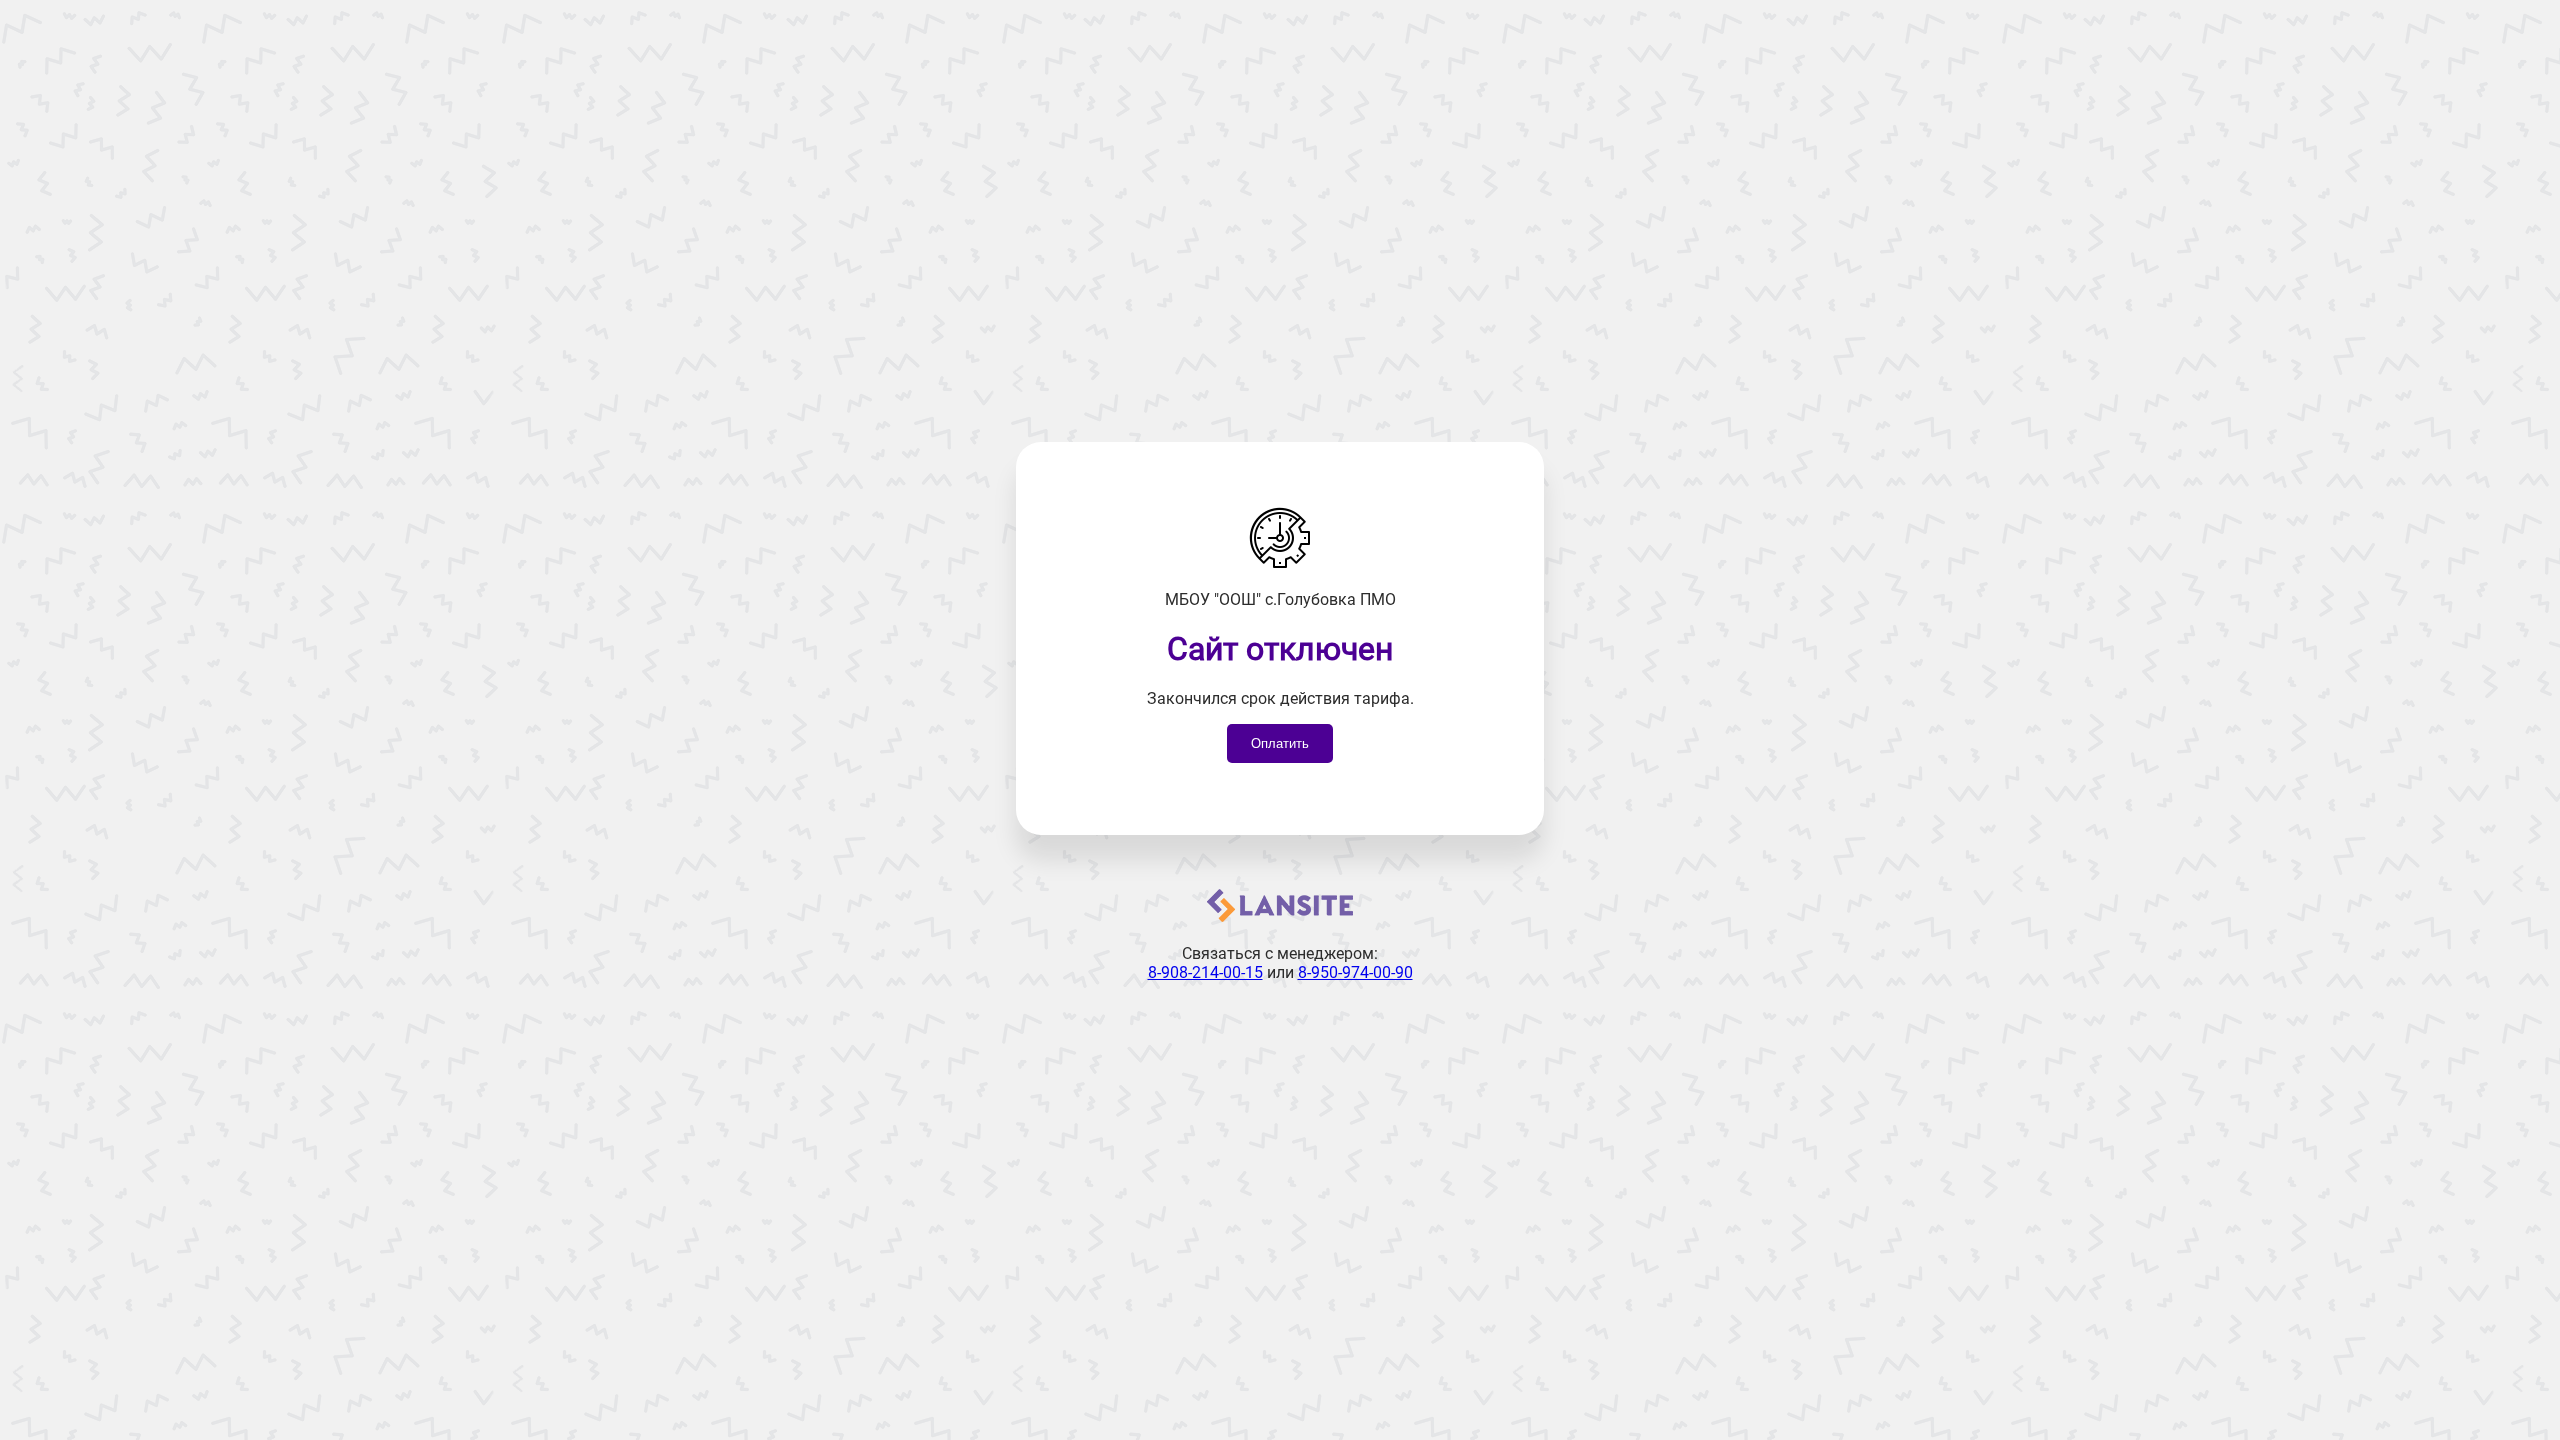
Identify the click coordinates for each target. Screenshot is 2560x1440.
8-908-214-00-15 (1205, 972)
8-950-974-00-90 (1355, 972)
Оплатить (1280, 743)
